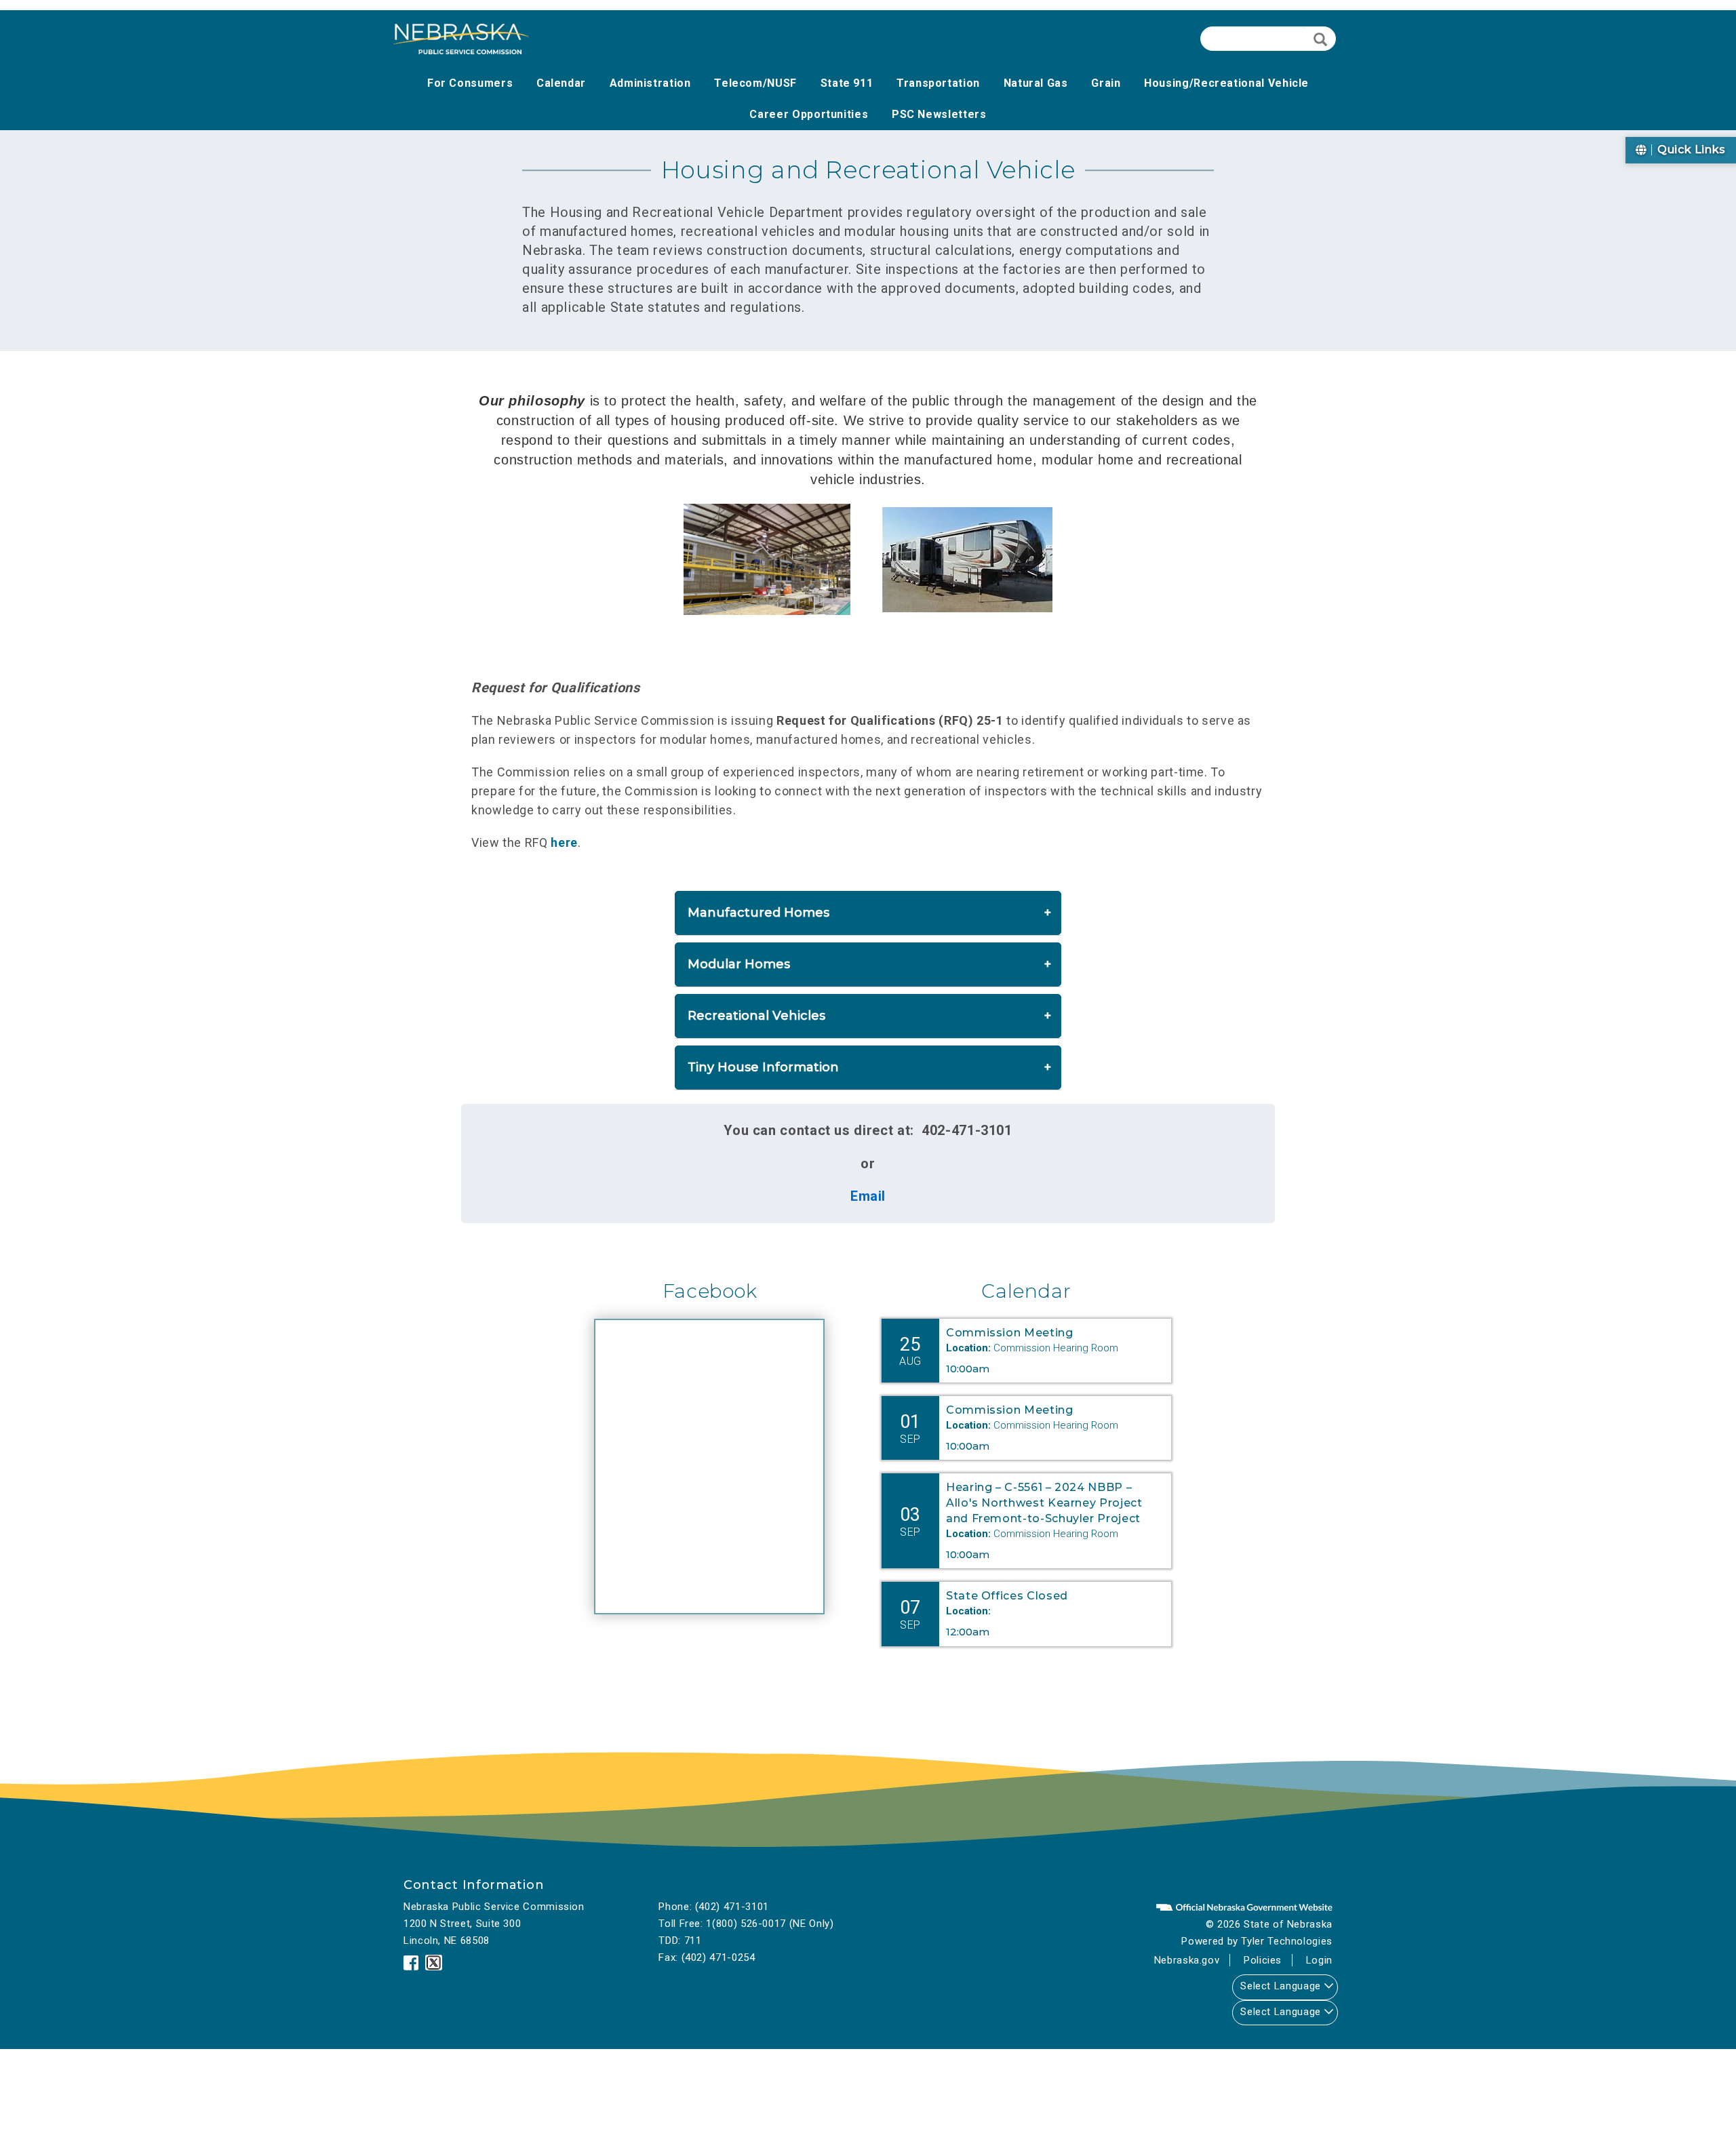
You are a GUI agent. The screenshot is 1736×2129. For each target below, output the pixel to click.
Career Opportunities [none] (809, 114)
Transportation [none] (938, 83)
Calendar (1026, 1291)
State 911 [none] (847, 83)
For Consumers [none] (470, 83)
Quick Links (1690, 150)
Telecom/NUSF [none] (755, 83)
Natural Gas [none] (1036, 83)
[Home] (461, 39)
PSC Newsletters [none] (939, 114)
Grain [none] (1106, 83)
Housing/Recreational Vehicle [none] (1226, 83)
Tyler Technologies (1287, 1941)
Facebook (710, 1291)
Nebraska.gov (1187, 1960)
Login (1319, 1960)
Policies (1263, 1960)
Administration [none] (650, 83)
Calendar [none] (561, 83)
